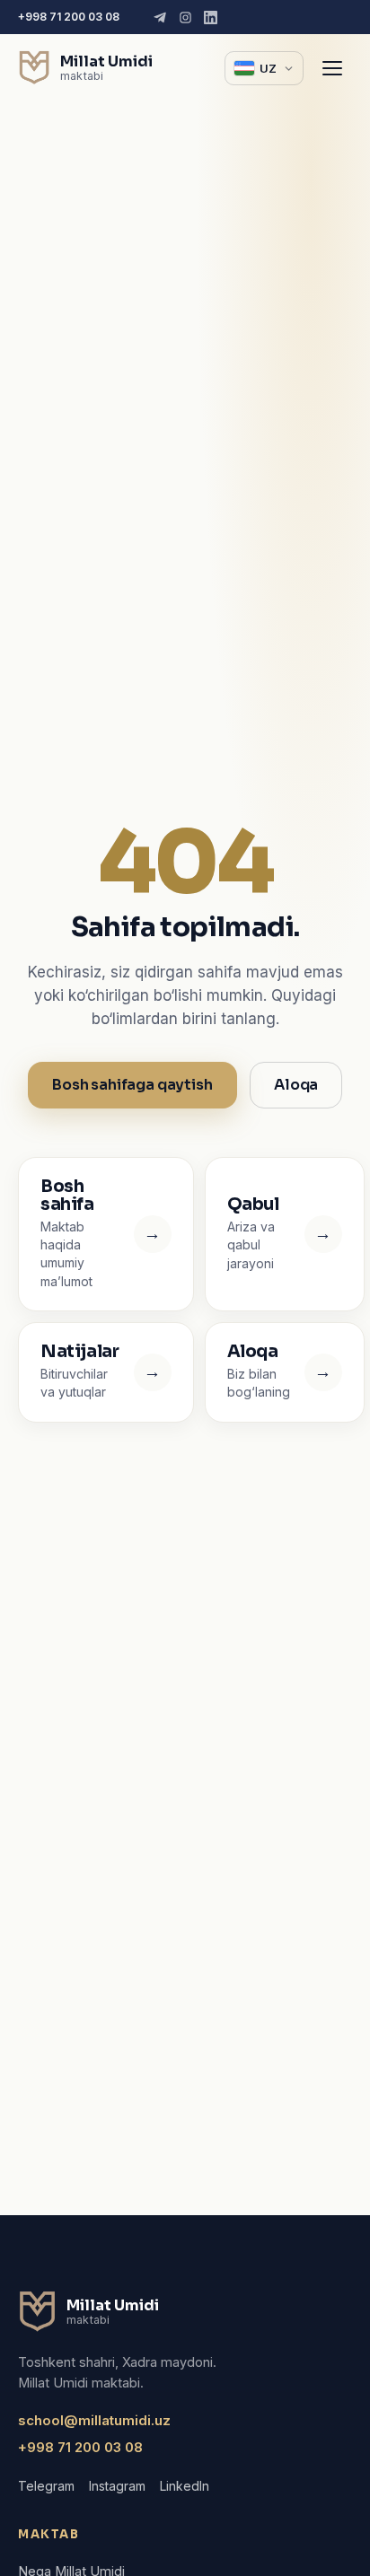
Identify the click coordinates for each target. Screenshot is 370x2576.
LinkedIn (185, 2486)
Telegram (46, 2486)
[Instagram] (185, 18)
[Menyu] (332, 68)
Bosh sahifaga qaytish (132, 1085)
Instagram (117, 2486)
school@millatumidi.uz (94, 2420)
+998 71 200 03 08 (69, 17)
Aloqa (296, 1085)
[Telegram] (160, 18)
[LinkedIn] (211, 18)
